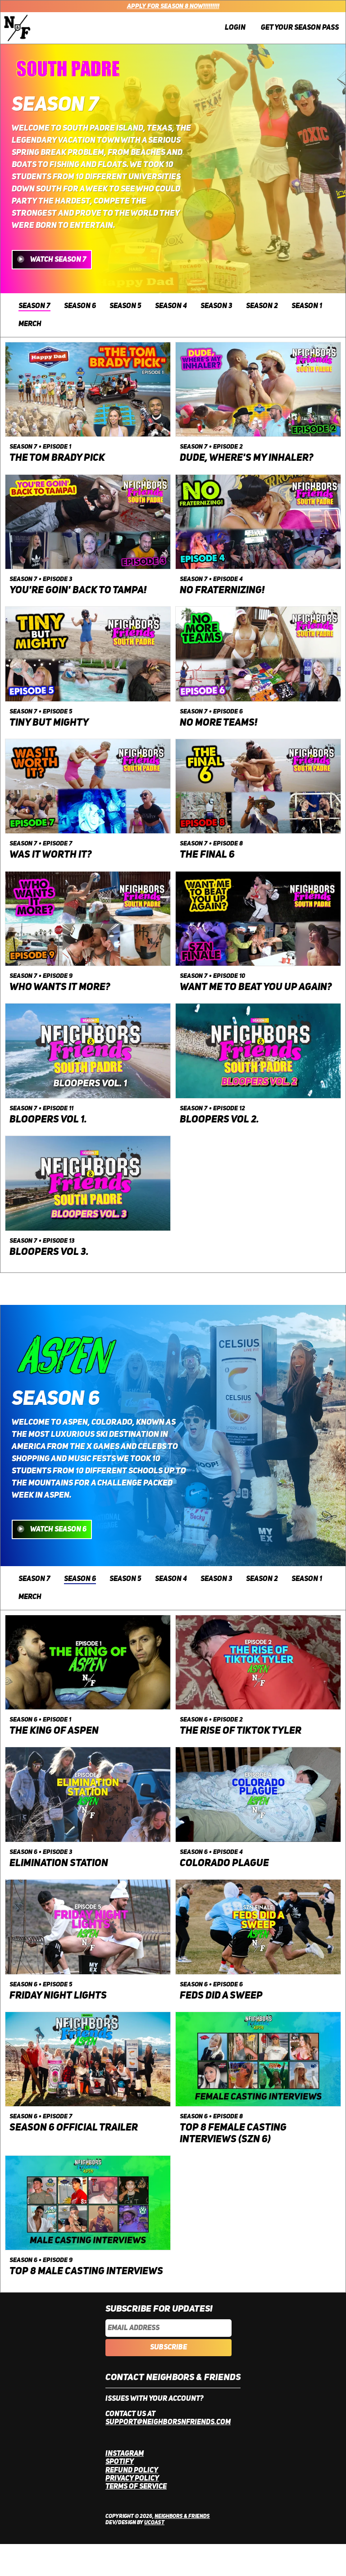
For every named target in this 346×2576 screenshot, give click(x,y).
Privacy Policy (132, 2479)
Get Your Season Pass (300, 28)
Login (235, 28)
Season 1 (307, 306)
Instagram (125, 2454)
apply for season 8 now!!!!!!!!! (173, 6)
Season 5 (125, 306)
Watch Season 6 (58, 1530)
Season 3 (216, 306)
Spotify (120, 2462)
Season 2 (262, 306)
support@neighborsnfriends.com (168, 2422)
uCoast (154, 2523)
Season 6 (80, 306)
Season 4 (171, 306)
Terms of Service (136, 2487)
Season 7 (34, 306)
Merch (30, 324)
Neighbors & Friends (182, 2517)
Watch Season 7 (58, 260)
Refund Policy (132, 2471)
